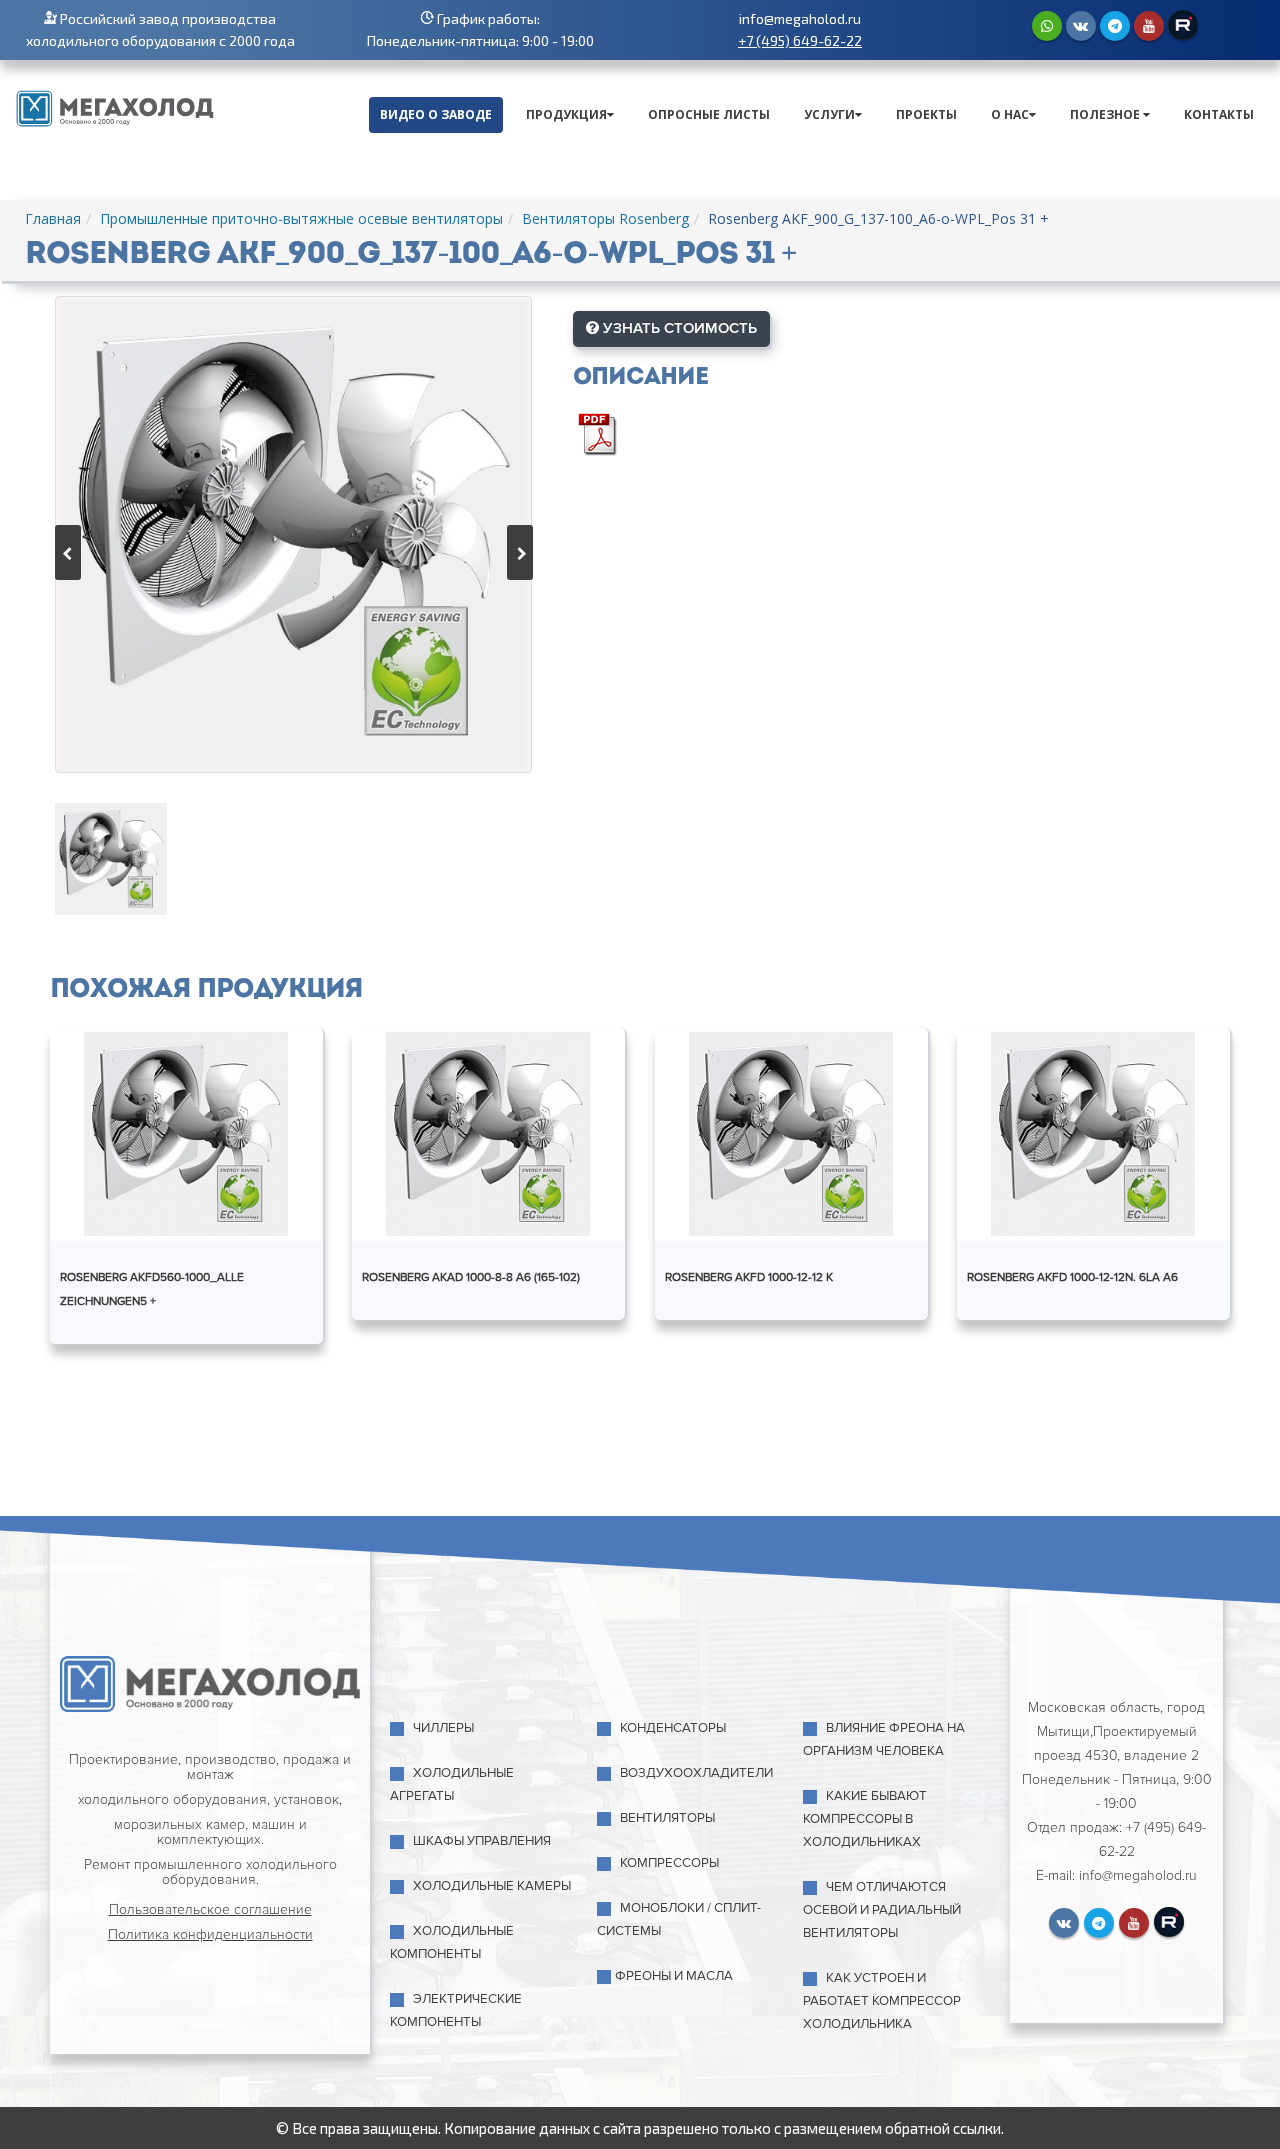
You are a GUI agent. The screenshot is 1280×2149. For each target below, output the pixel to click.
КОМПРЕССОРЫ (669, 1863)
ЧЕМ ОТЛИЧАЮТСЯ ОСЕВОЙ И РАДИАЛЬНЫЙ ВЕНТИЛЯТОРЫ (882, 1910)
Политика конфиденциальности (210, 1934)
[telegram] (1115, 26)
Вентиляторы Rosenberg (605, 218)
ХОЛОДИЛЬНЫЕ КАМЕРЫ (492, 1886)
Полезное (1106, 114)
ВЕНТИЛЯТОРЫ (667, 1818)
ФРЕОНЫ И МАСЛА (674, 1976)
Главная (53, 218)
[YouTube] (1149, 26)
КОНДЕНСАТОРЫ (673, 1728)
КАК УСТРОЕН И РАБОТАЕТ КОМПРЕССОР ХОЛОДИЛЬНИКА (882, 2001)
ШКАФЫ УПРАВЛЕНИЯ (482, 1841)
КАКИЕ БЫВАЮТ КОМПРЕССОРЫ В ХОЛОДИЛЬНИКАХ (865, 1819)
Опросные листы (709, 114)
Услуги (829, 114)
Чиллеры (443, 1728)
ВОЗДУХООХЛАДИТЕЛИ (696, 1773)
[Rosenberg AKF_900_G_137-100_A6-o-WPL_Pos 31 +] (293, 534)
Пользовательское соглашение (210, 1909)
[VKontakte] (1081, 26)
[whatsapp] (1047, 26)
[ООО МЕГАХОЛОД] (115, 106)
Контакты (1219, 114)
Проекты (926, 114)
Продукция (566, 114)
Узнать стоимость (678, 328)
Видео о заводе (436, 114)
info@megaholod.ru (800, 18)
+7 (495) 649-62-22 (800, 40)
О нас (1010, 114)
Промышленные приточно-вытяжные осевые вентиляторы (301, 218)
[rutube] (1183, 25)
